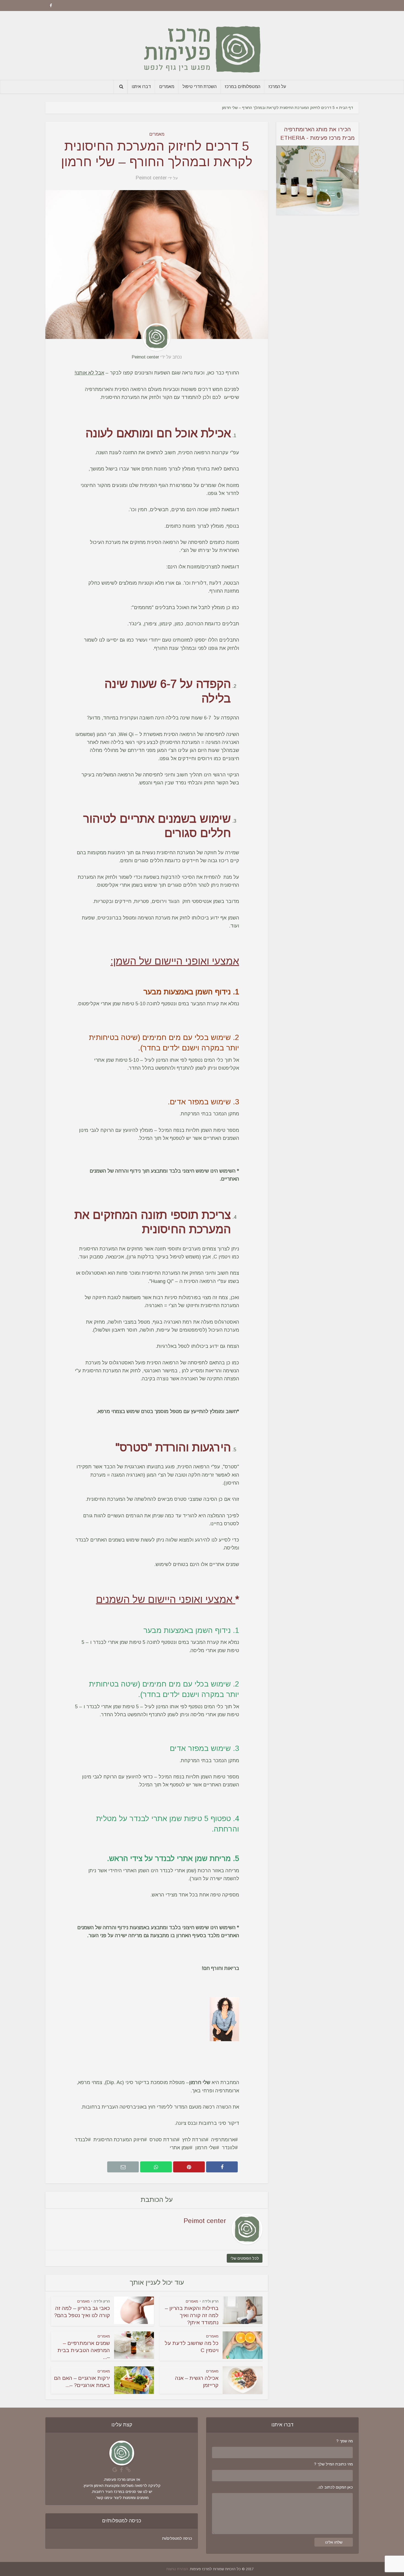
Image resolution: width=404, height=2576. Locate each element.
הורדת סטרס (163, 2140)
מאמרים (167, 87)
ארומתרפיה (223, 2140)
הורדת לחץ (194, 2140)
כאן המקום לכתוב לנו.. (335, 2487)
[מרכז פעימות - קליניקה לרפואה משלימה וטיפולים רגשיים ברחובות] (202, 45)
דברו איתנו (141, 87)
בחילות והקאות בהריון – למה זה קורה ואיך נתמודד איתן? (192, 2315)
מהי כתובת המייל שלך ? (334, 2464)
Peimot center (151, 178)
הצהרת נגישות (177, 2569)
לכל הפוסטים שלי (245, 2258)
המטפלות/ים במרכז (243, 87)
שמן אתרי (180, 2148)
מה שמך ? (345, 2441)
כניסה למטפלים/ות (177, 2538)
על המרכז (277, 87)
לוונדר (228, 2148)
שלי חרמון (206, 2148)
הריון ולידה (210, 2301)
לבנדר (81, 2140)
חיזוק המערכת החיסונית (119, 2140)
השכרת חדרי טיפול (200, 87)
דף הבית (346, 108)
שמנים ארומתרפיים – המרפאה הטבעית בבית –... (84, 2350)
